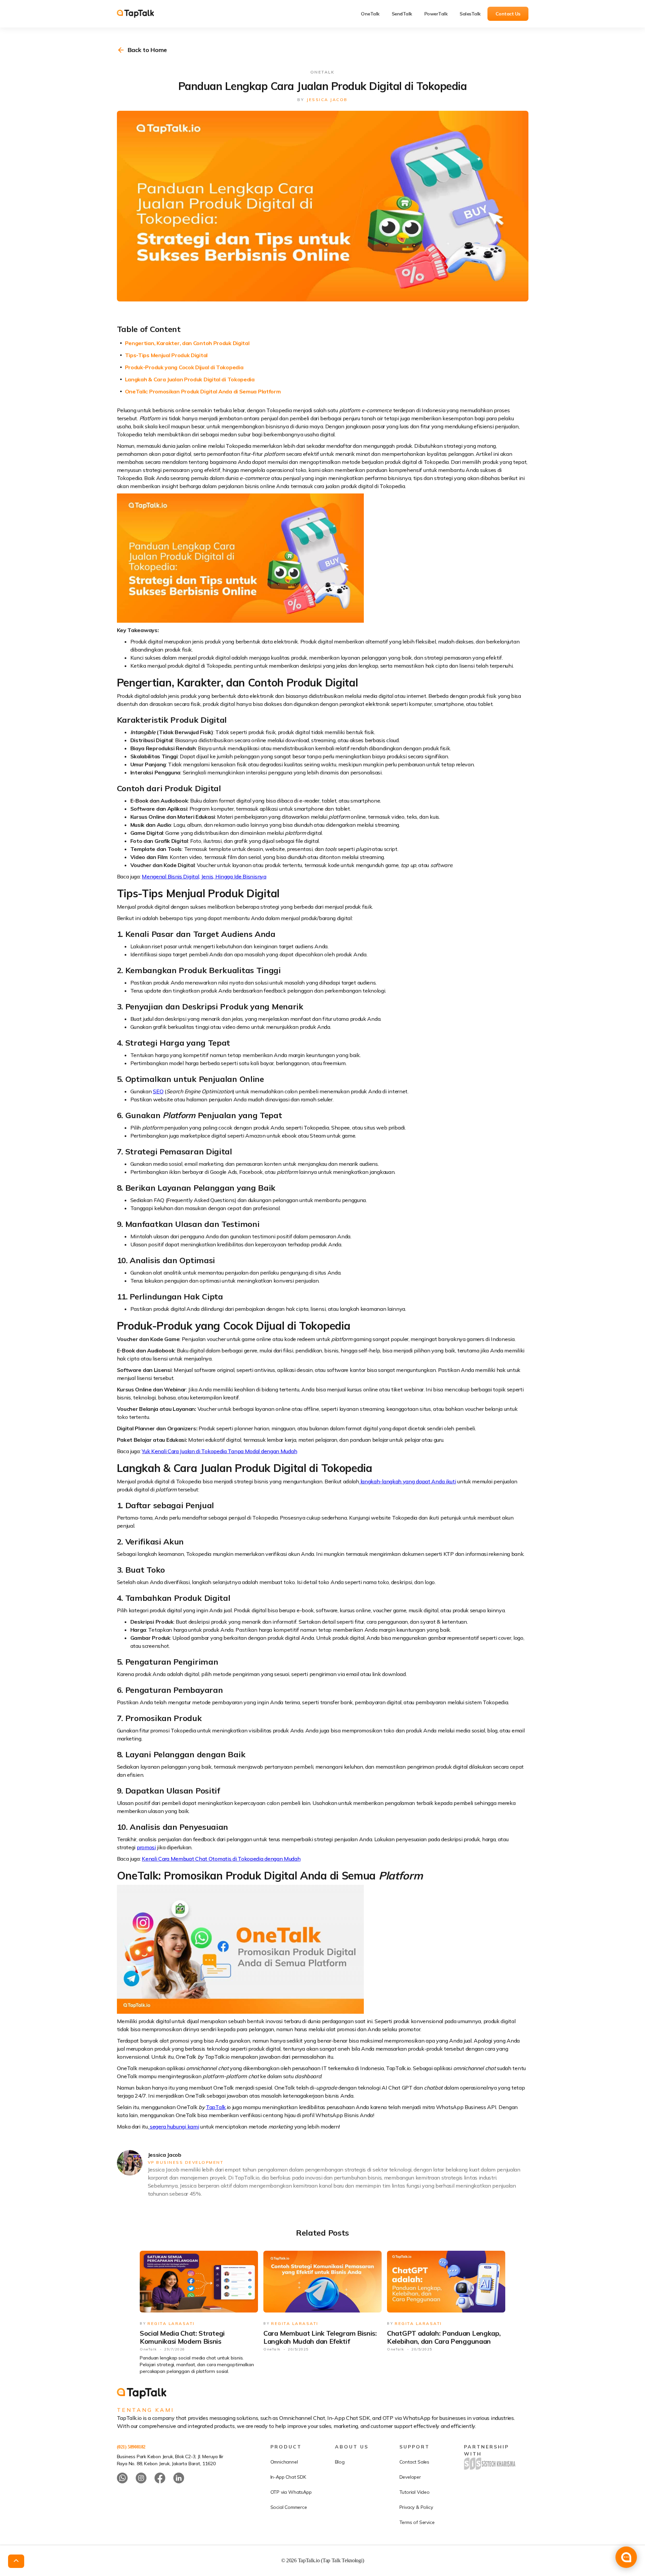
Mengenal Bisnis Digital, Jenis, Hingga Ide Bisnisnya (204, 876)
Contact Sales (414, 2462)
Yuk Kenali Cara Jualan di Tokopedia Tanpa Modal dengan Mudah (219, 1451)
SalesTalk (470, 14)
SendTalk (402, 14)
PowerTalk (436, 14)
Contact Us (508, 14)
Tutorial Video (415, 2492)
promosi (146, 1847)
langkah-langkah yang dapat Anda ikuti (408, 1481)
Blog (340, 2462)
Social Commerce (289, 2507)
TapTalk (216, 2107)
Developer (410, 2477)
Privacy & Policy (416, 2507)
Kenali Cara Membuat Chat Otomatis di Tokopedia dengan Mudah (221, 1859)
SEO (158, 1091)
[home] (140, 14)
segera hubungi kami (174, 2127)
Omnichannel (284, 2462)
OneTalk (370, 14)
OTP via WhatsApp (291, 2492)
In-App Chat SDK (288, 2477)
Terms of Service (417, 2522)
